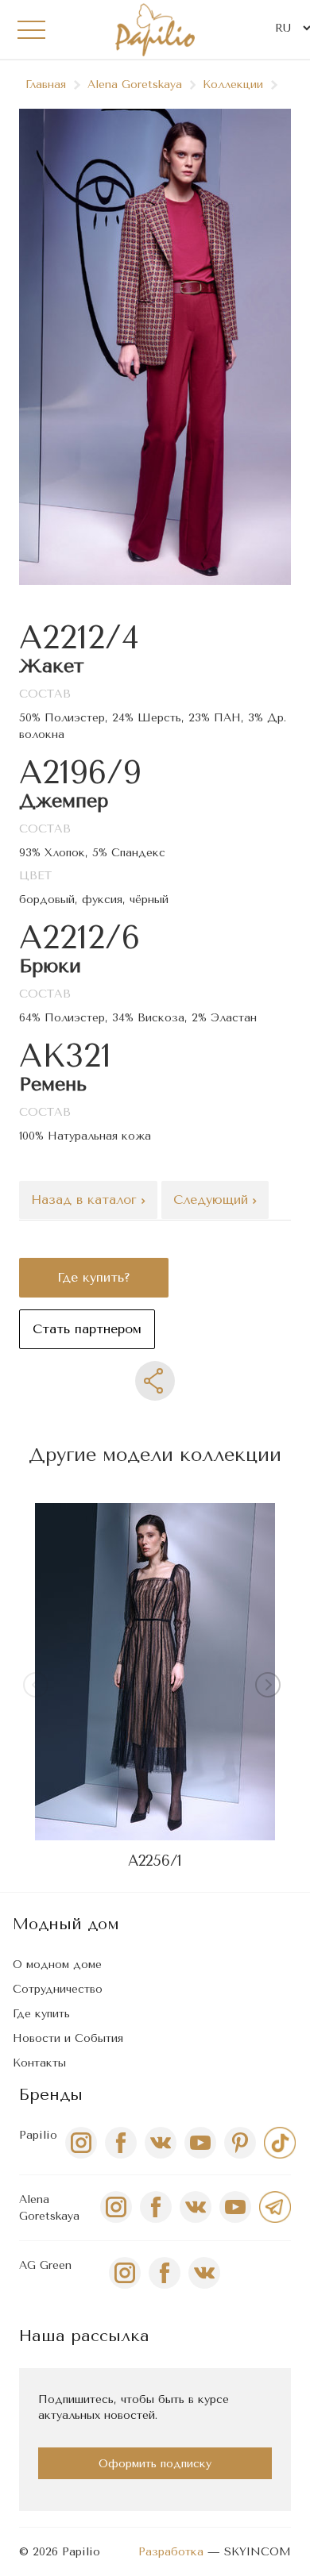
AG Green (45, 2265)
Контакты (39, 2063)
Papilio (38, 2135)
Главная (46, 85)
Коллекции (233, 85)
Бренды (51, 2095)
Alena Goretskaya (135, 85)
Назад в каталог (86, 1200)
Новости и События (68, 2038)
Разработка (171, 2552)
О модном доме (57, 1965)
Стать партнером (87, 1329)
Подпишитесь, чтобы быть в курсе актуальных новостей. (134, 2407)
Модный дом (66, 1924)
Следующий (213, 1200)
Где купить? (94, 1277)
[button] (271, 1688)
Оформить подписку (155, 2464)
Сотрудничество (58, 1989)
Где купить (41, 2014)
